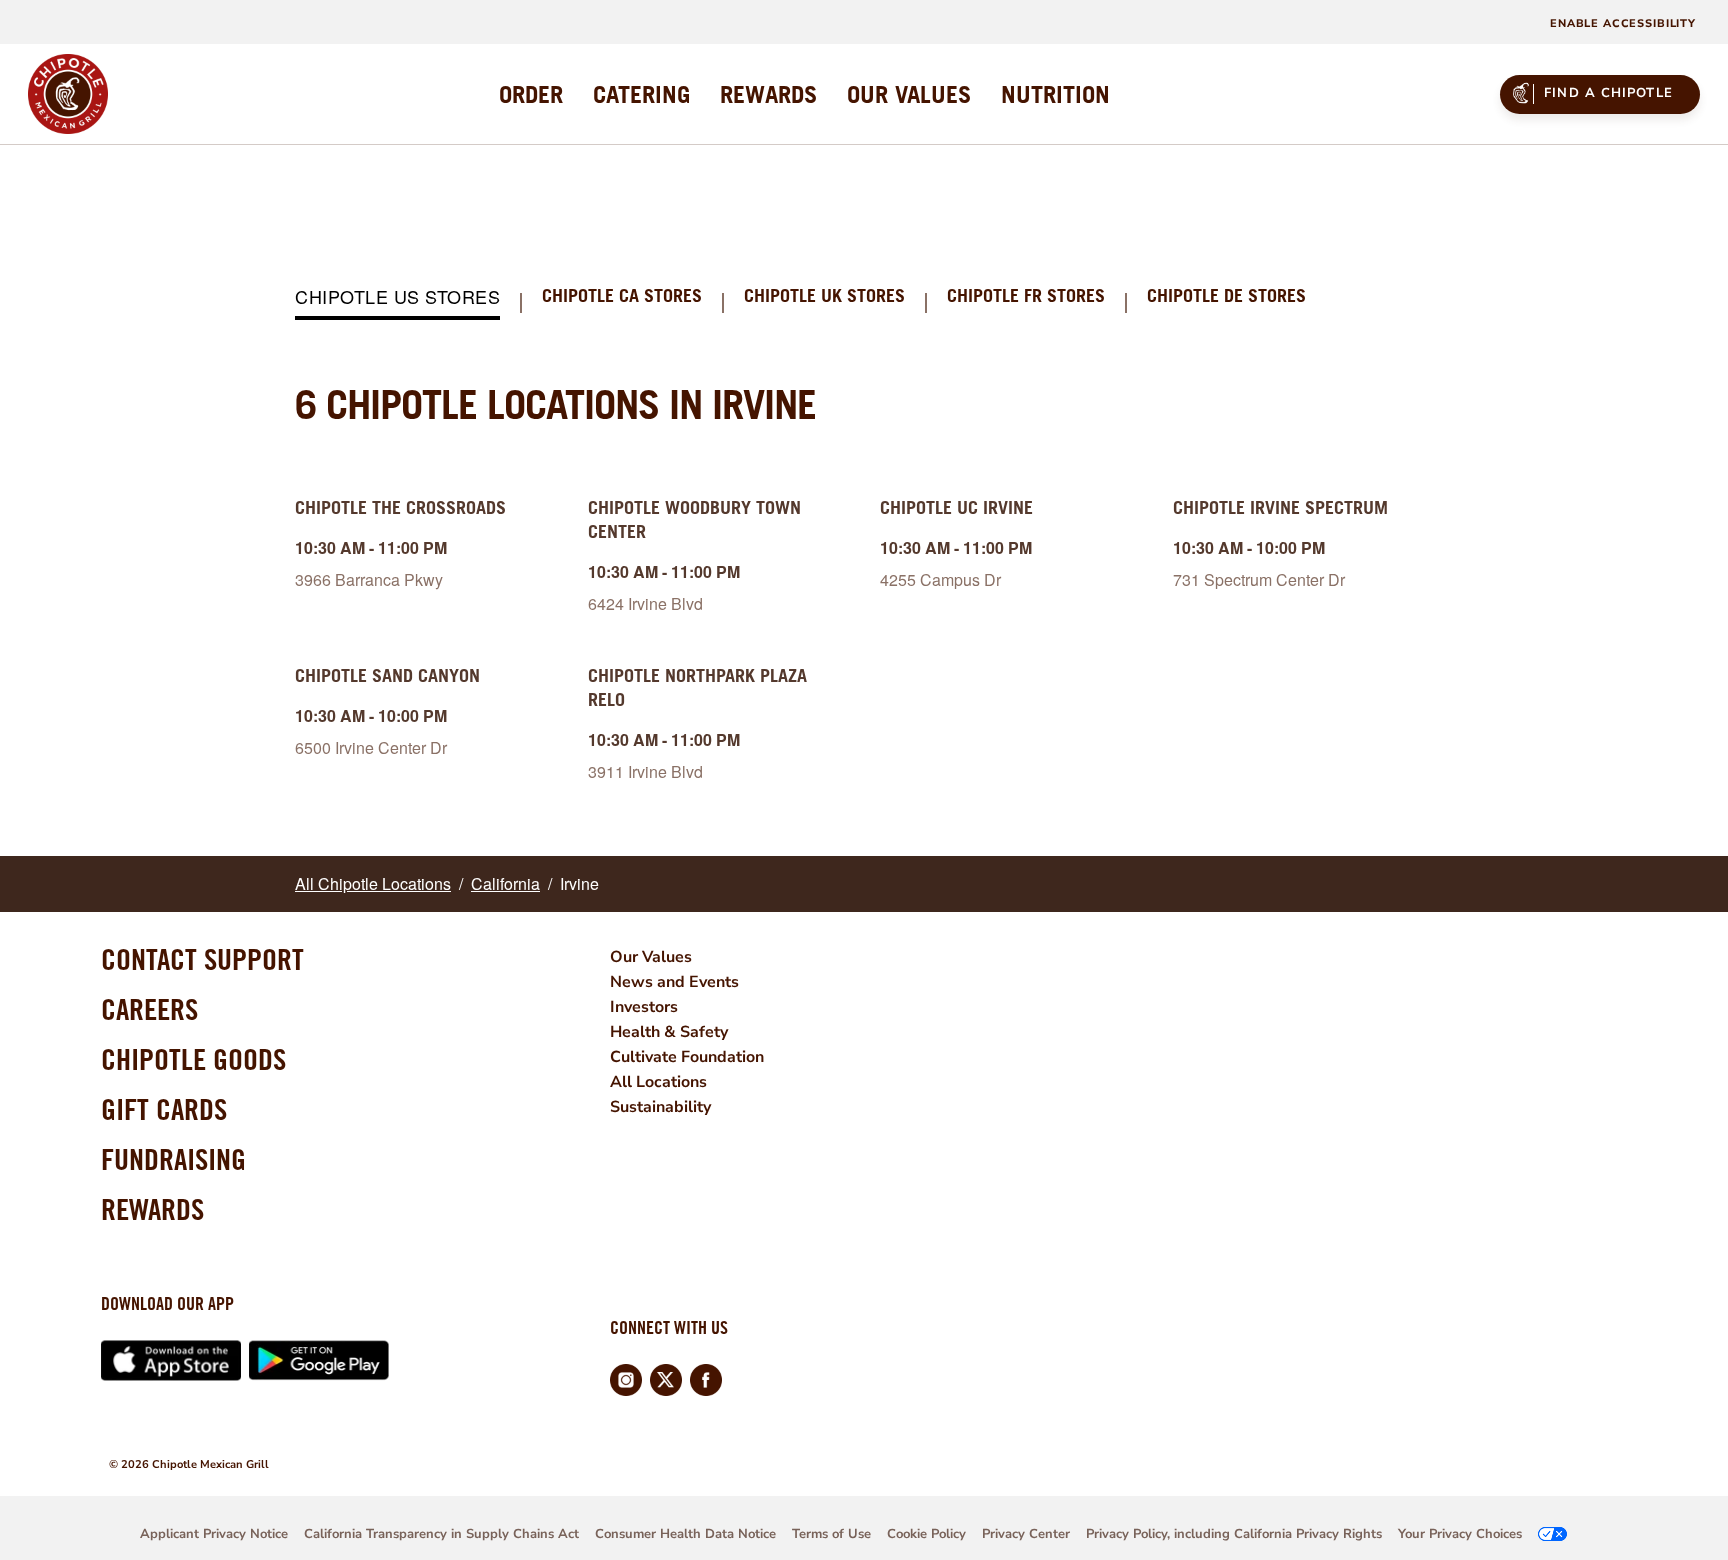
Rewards (152, 1209)
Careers (149, 1009)
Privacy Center (1026, 1534)
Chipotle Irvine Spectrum (1280, 507)
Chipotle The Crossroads (400, 507)
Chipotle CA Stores (622, 296)
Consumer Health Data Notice (685, 1534)
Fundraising (173, 1159)
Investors (644, 1007)
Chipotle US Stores (397, 297)
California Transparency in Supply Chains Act (441, 1534)
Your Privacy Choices (1460, 1534)
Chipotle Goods (193, 1059)
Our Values (651, 957)
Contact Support (202, 959)
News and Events (674, 982)
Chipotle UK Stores (824, 296)
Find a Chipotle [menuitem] (1608, 93)
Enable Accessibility (1623, 23)
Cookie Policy (926, 1534)
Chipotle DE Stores (1226, 296)
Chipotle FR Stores (1026, 296)
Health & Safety (669, 1032)
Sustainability (660, 1107)
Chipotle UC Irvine (956, 507)
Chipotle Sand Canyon (387, 675)
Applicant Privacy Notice (214, 1534)
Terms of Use (831, 1534)
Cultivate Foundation (687, 1057)
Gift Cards (164, 1109)
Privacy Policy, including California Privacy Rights (1234, 1534)
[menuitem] (531, 94)
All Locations (658, 1082)
